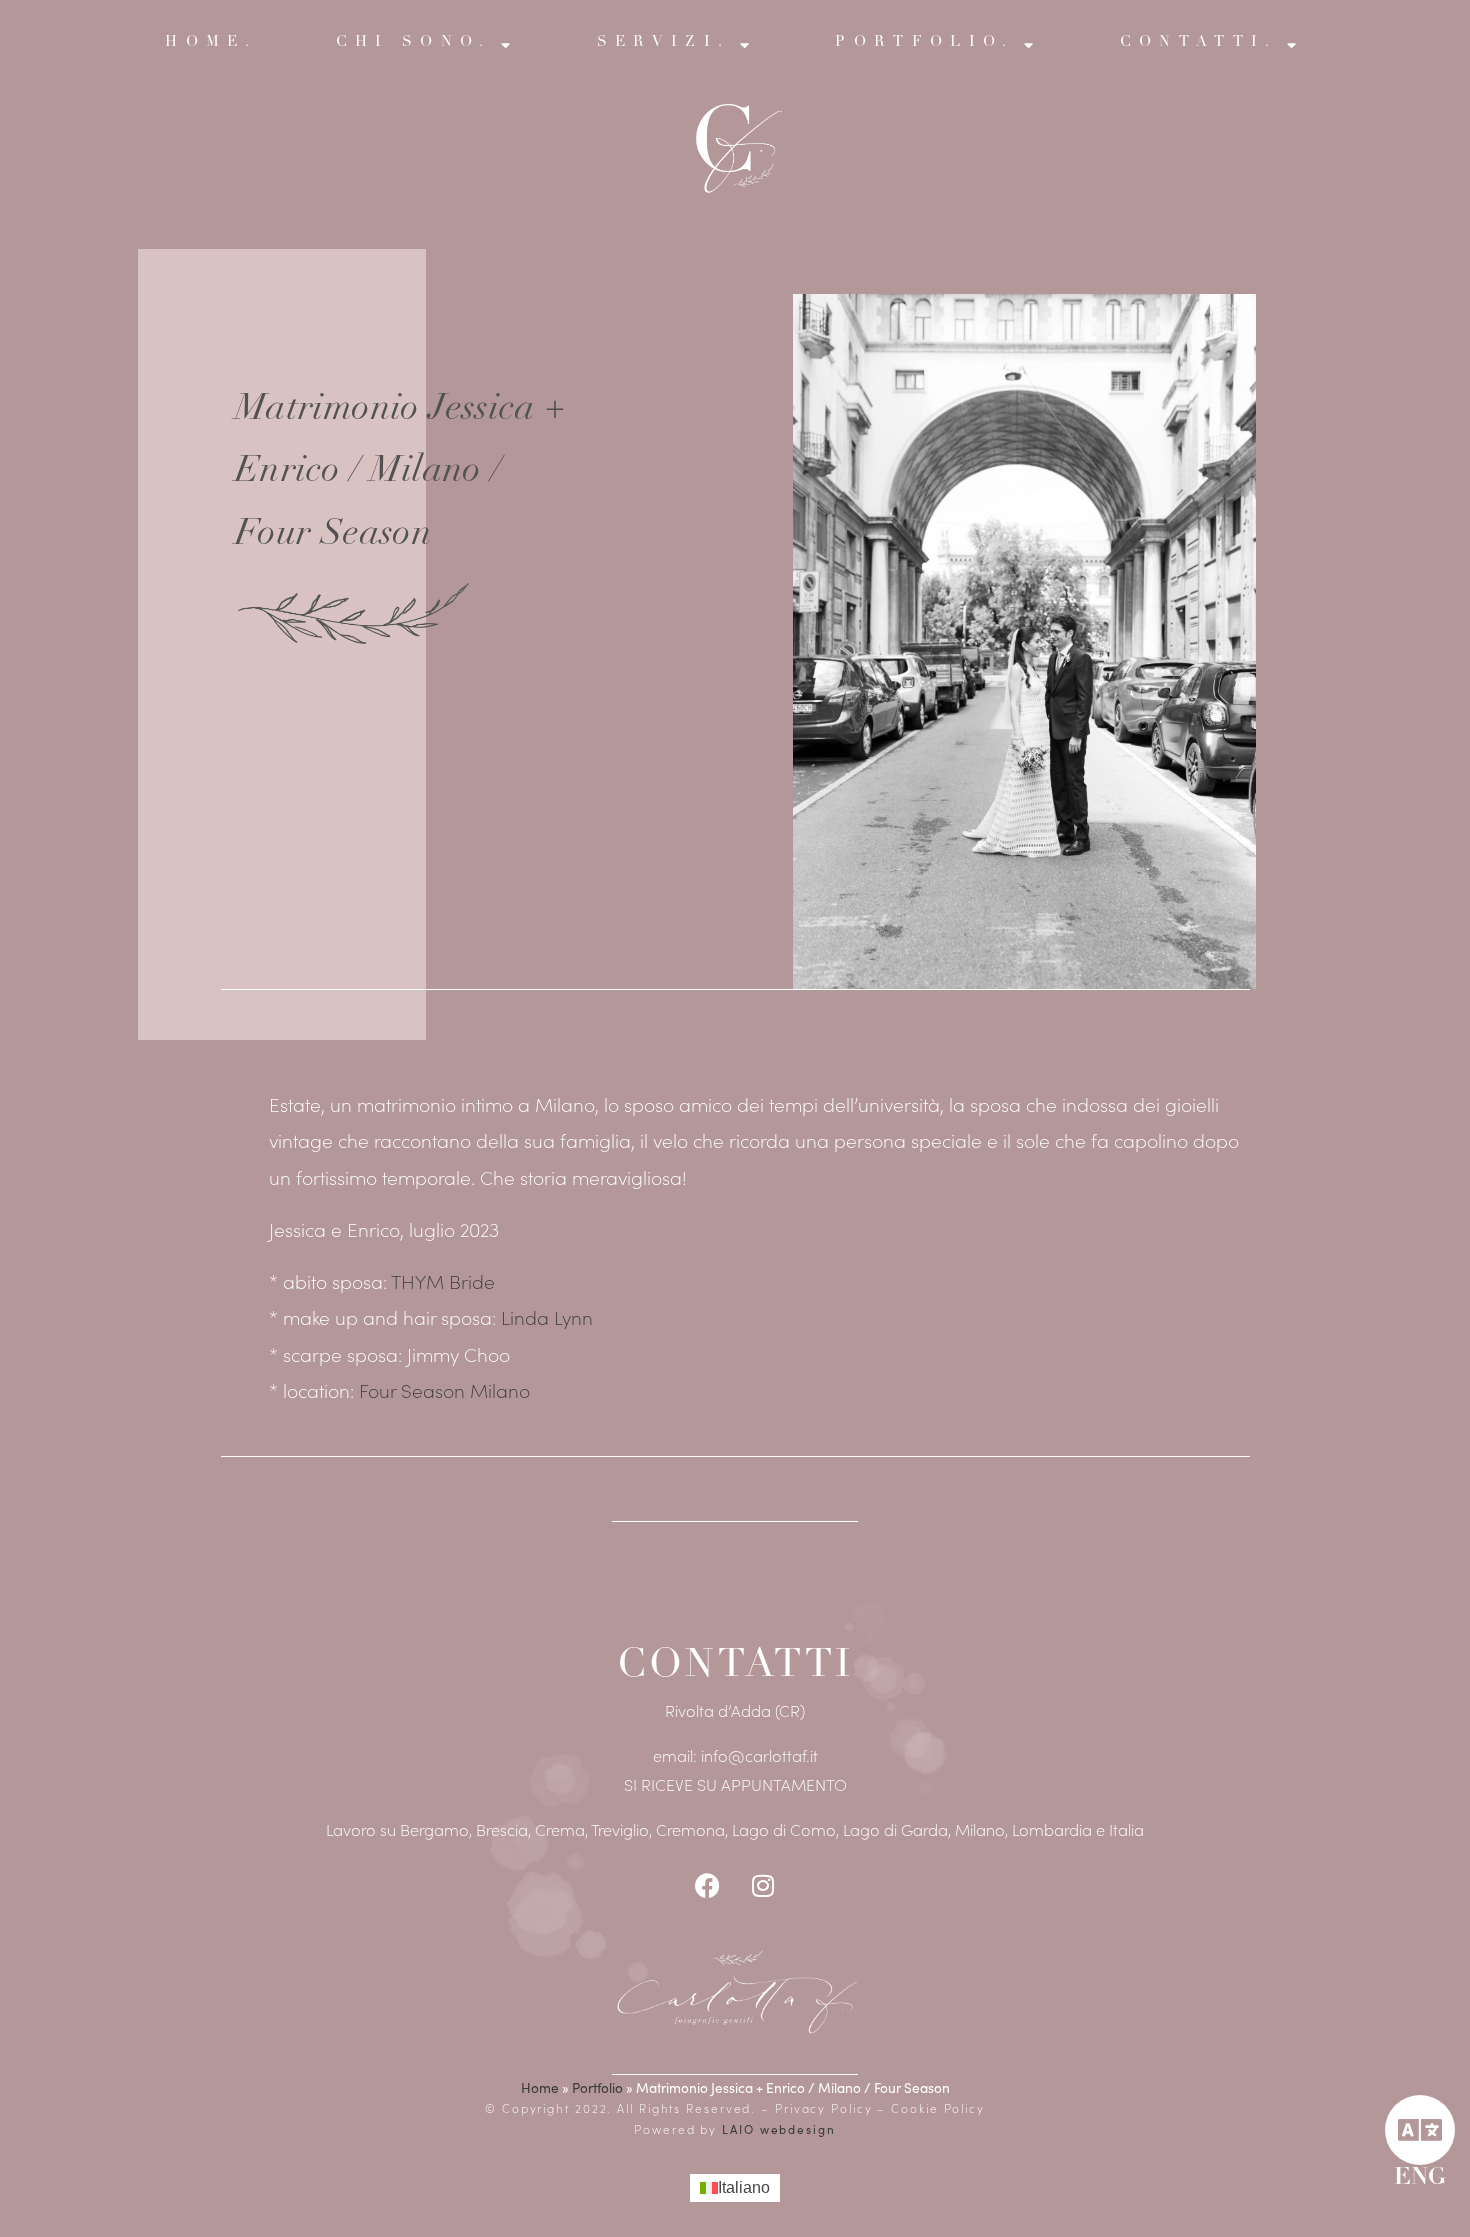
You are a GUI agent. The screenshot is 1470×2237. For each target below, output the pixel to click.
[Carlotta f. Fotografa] (735, 1991)
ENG (1420, 2178)
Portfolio (597, 2087)
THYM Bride (443, 1280)
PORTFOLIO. (924, 42)
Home (540, 2087)
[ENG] (1420, 2130)
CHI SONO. (414, 42)
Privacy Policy (826, 2108)
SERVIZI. (663, 42)
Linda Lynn (547, 1316)
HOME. (211, 42)
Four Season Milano (444, 1389)
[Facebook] (708, 1886)
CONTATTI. (1199, 42)
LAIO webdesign (776, 2129)
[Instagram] (763, 1886)
